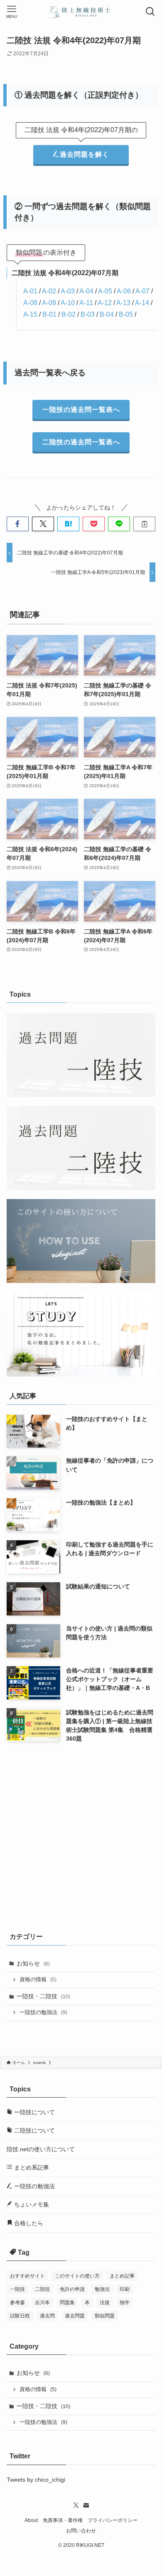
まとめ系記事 (31, 2167)
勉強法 (102, 2289)
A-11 (86, 303)
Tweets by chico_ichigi (36, 2480)
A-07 (142, 291)
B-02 (69, 314)
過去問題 (75, 2316)
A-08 (30, 303)
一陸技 (17, 2289)
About (31, 2520)
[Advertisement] (81, 1836)
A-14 (142, 303)
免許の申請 (72, 2289)
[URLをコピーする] (144, 524)
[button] (18, 524)
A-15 (30, 314)
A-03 (68, 291)
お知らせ (33, 1963)
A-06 (124, 291)
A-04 (86, 291)
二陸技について (34, 2130)
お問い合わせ (81, 2530)
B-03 (88, 314)
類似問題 (105, 2316)
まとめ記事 (122, 2276)
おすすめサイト (27, 2276)
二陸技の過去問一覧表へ (81, 442)
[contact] (86, 2505)
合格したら (28, 2223)
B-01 (49, 314)
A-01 (30, 291)
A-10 (68, 303)
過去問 (47, 2316)
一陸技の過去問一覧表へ (81, 410)
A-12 (105, 303)
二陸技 (42, 2289)
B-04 (107, 314)
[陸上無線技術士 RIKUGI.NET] (81, 12)
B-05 (126, 314)
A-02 (49, 291)
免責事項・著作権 (63, 2520)
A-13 (123, 303)
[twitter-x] (76, 2505)
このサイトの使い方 (77, 2276)
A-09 (49, 303)
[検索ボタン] (150, 12)
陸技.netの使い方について (41, 2149)
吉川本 (42, 2303)
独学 (125, 2303)
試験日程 (20, 2316)
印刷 (125, 2289)
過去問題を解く (85, 154)
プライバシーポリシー (113, 2520)
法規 (105, 2303)
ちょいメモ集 (31, 2204)
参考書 (17, 2303)
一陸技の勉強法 (43, 2012)
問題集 (67, 2303)
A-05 (105, 291)
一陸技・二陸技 (43, 1996)
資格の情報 (38, 1980)
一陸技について (34, 2112)
